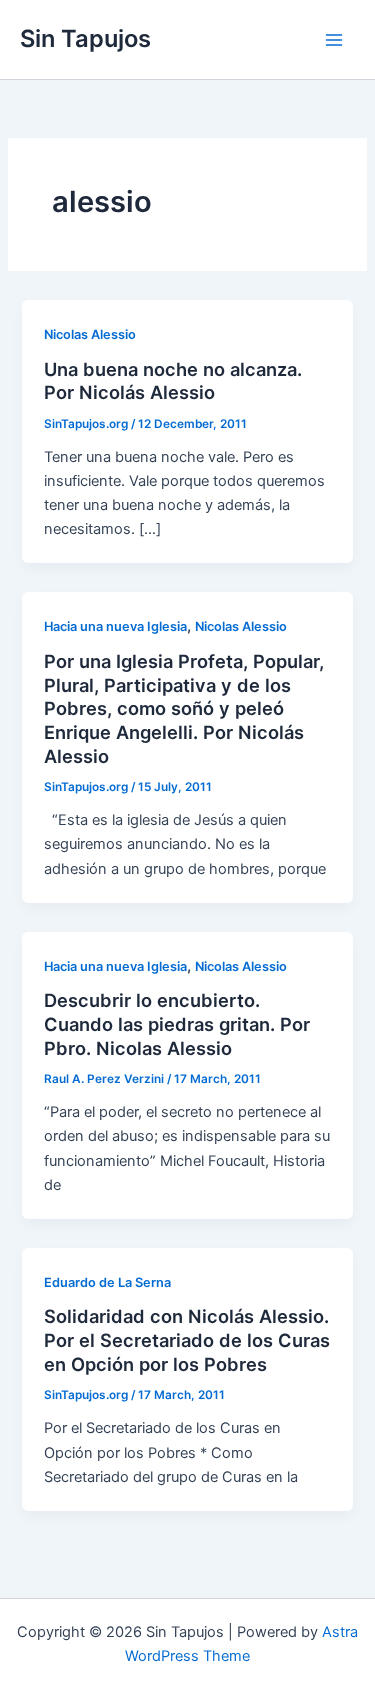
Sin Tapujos (85, 38)
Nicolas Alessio (90, 334)
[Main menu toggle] (334, 40)
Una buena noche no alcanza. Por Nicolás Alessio (173, 381)
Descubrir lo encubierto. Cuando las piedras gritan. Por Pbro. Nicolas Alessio (177, 1023)
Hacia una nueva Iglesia (115, 626)
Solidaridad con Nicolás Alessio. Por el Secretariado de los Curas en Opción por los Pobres (187, 1339)
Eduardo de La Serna (107, 1282)
